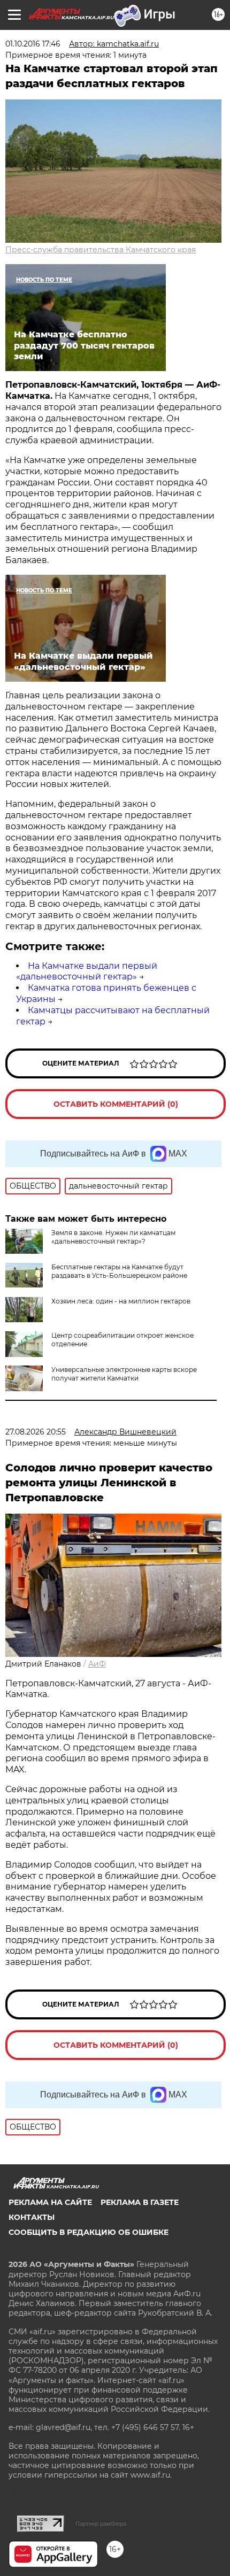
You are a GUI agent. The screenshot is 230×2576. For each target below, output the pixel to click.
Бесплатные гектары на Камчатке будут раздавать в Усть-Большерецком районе (119, 1271)
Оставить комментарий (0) (116, 1104)
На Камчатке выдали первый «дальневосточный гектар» (87, 971)
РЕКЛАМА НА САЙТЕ (50, 2202)
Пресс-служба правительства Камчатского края (101, 250)
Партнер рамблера (101, 2524)
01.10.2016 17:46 (33, 44)
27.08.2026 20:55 (36, 1432)
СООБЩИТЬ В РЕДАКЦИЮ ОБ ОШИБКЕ (89, 2232)
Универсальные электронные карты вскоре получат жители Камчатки (124, 1374)
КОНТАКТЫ (32, 2217)
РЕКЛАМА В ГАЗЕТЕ (140, 2202)
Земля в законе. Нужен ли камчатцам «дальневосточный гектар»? (113, 1237)
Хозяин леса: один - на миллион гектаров (121, 1301)
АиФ (97, 1664)
